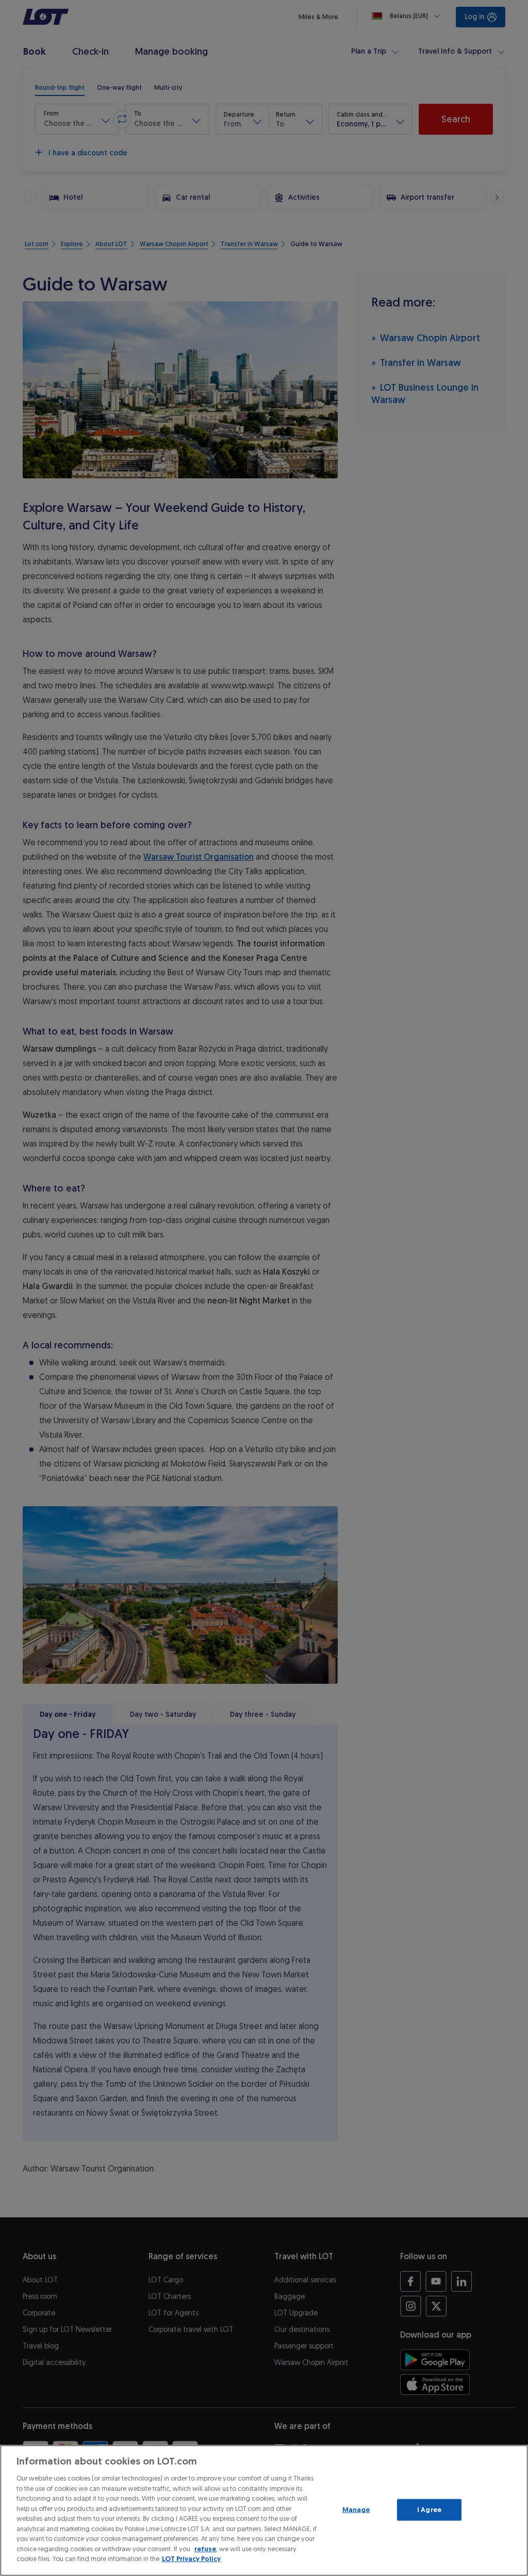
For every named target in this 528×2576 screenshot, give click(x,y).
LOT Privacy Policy (191, 2559)
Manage (356, 2510)
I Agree (429, 2510)
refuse (205, 2549)
